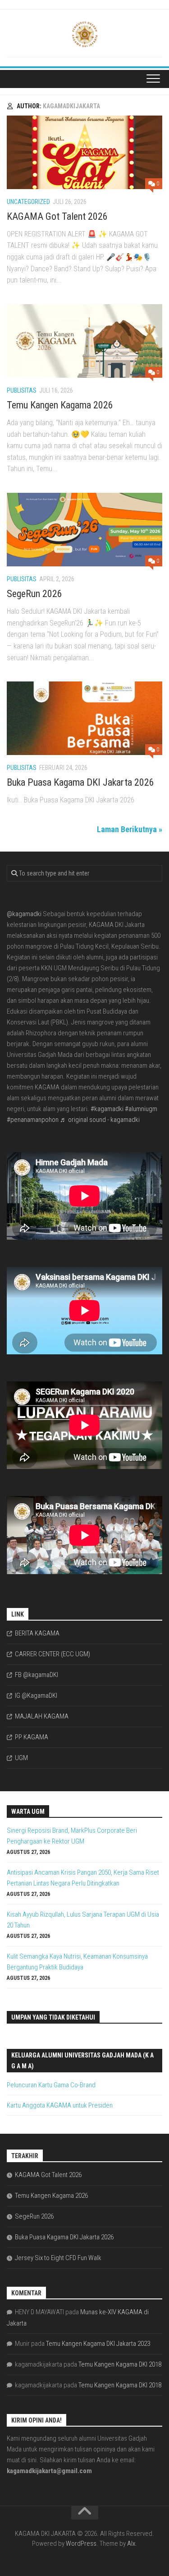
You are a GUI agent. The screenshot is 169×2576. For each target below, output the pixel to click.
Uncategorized (28, 202)
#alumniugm (141, 1109)
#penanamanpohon (33, 1120)
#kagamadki (107, 1109)
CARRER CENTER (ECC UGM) (53, 1654)
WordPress (81, 2544)
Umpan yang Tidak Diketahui (53, 2017)
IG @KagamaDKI (36, 1696)
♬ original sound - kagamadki (100, 1120)
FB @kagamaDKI (37, 1675)
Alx (131, 2544)
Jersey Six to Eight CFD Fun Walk (58, 2258)
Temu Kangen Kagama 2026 (60, 405)
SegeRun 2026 (34, 594)
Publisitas (22, 390)
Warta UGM (28, 1812)
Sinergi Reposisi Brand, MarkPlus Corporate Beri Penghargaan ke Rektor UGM (72, 1836)
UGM (21, 1758)
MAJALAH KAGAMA (42, 1716)
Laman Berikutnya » (130, 829)
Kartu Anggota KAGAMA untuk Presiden (60, 2105)
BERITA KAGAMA (37, 1633)
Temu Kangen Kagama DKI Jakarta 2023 (98, 2344)
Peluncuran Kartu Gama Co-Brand (51, 2085)
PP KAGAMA (32, 1737)
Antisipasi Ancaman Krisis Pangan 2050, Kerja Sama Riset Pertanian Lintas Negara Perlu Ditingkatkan (83, 1878)
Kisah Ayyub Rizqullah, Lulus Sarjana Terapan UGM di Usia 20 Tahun (83, 1920)
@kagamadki (24, 914)
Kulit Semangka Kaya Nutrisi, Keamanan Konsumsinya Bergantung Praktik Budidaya (77, 1962)
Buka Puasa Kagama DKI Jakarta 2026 (80, 782)
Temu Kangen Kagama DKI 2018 (120, 2364)
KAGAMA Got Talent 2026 (57, 216)
